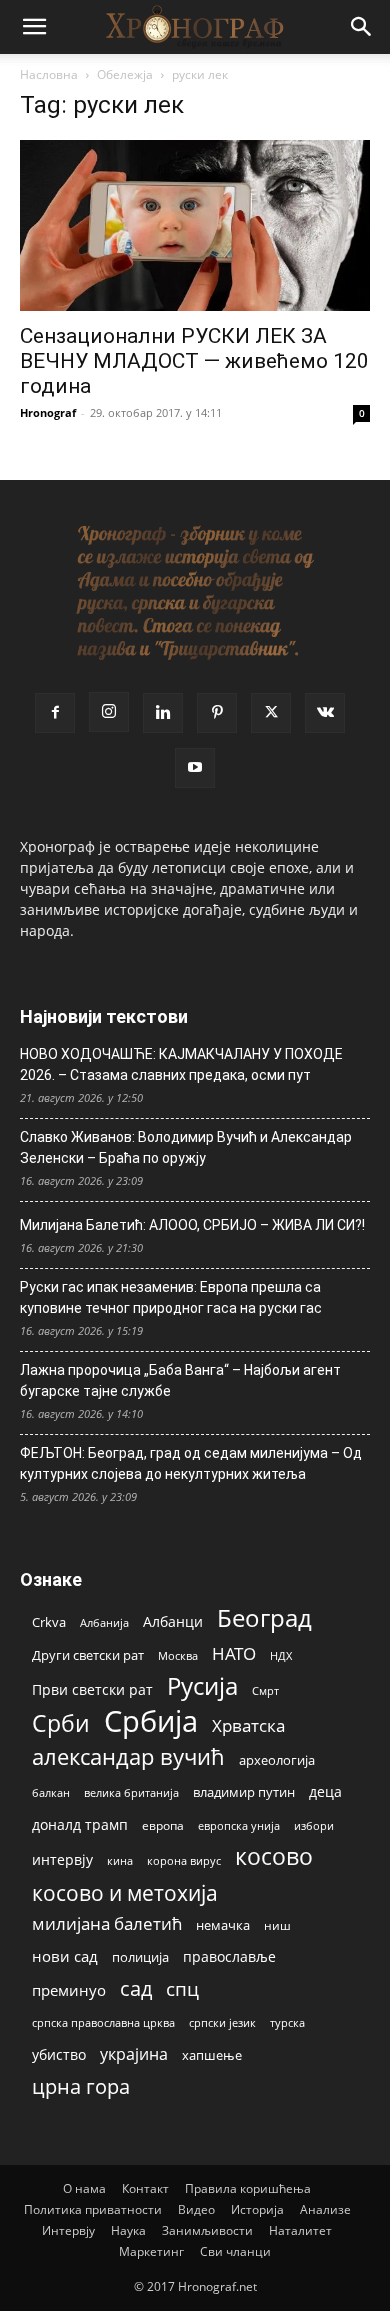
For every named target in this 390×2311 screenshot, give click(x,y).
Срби (61, 1723)
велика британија (131, 1792)
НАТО (234, 1653)
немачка (223, 1925)
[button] (34, 27)
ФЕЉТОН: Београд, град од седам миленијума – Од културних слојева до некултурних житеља (191, 1463)
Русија (202, 1686)
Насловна (49, 74)
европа (163, 1825)
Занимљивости (207, 2230)
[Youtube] (195, 768)
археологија (277, 1760)
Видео (196, 2209)
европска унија (239, 1825)
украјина (134, 2054)
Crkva (49, 1622)
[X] (271, 713)
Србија (151, 1721)
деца (325, 1791)
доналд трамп (80, 1825)
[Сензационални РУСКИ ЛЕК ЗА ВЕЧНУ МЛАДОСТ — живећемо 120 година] (195, 225)
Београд (264, 1617)
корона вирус (184, 1861)
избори (314, 1825)
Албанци (173, 1621)
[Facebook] (55, 713)
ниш (277, 1925)
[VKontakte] (325, 713)
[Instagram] (109, 712)
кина (120, 1860)
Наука (128, 2230)
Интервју (68, 2230)
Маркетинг (151, 2251)
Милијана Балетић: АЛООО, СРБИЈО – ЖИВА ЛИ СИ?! (192, 1225)
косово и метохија (125, 1892)
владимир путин (244, 1792)
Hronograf (48, 412)
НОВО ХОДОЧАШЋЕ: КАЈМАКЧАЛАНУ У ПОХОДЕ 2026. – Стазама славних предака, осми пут (181, 1064)
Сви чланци (235, 2251)
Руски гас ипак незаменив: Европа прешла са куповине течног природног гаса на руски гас (171, 1297)
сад (136, 1988)
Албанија (104, 1622)
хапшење (212, 2055)
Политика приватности (93, 2209)
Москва (178, 1655)
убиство (59, 2054)
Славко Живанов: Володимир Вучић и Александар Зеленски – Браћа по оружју (186, 1147)
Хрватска (248, 1725)
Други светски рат (88, 1655)
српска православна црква (103, 2023)
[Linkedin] (163, 713)
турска (287, 2022)
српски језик (222, 2022)
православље (229, 1956)
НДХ (281, 1655)
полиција (140, 1957)
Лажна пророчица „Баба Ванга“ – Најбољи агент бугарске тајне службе (180, 1380)
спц (182, 1988)
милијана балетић (107, 1923)
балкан (51, 1793)
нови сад (65, 1956)
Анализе (325, 2209)
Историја (257, 2209)
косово (274, 1856)
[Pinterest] (217, 713)
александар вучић (128, 1756)
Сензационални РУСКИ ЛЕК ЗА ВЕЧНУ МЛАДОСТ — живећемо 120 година (194, 361)
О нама (84, 2188)
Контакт (145, 2188)
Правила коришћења (248, 2188)
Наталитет (300, 2230)
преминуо (69, 1990)
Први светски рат (92, 1689)
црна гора (81, 2086)
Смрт (265, 1690)
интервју (62, 1859)
